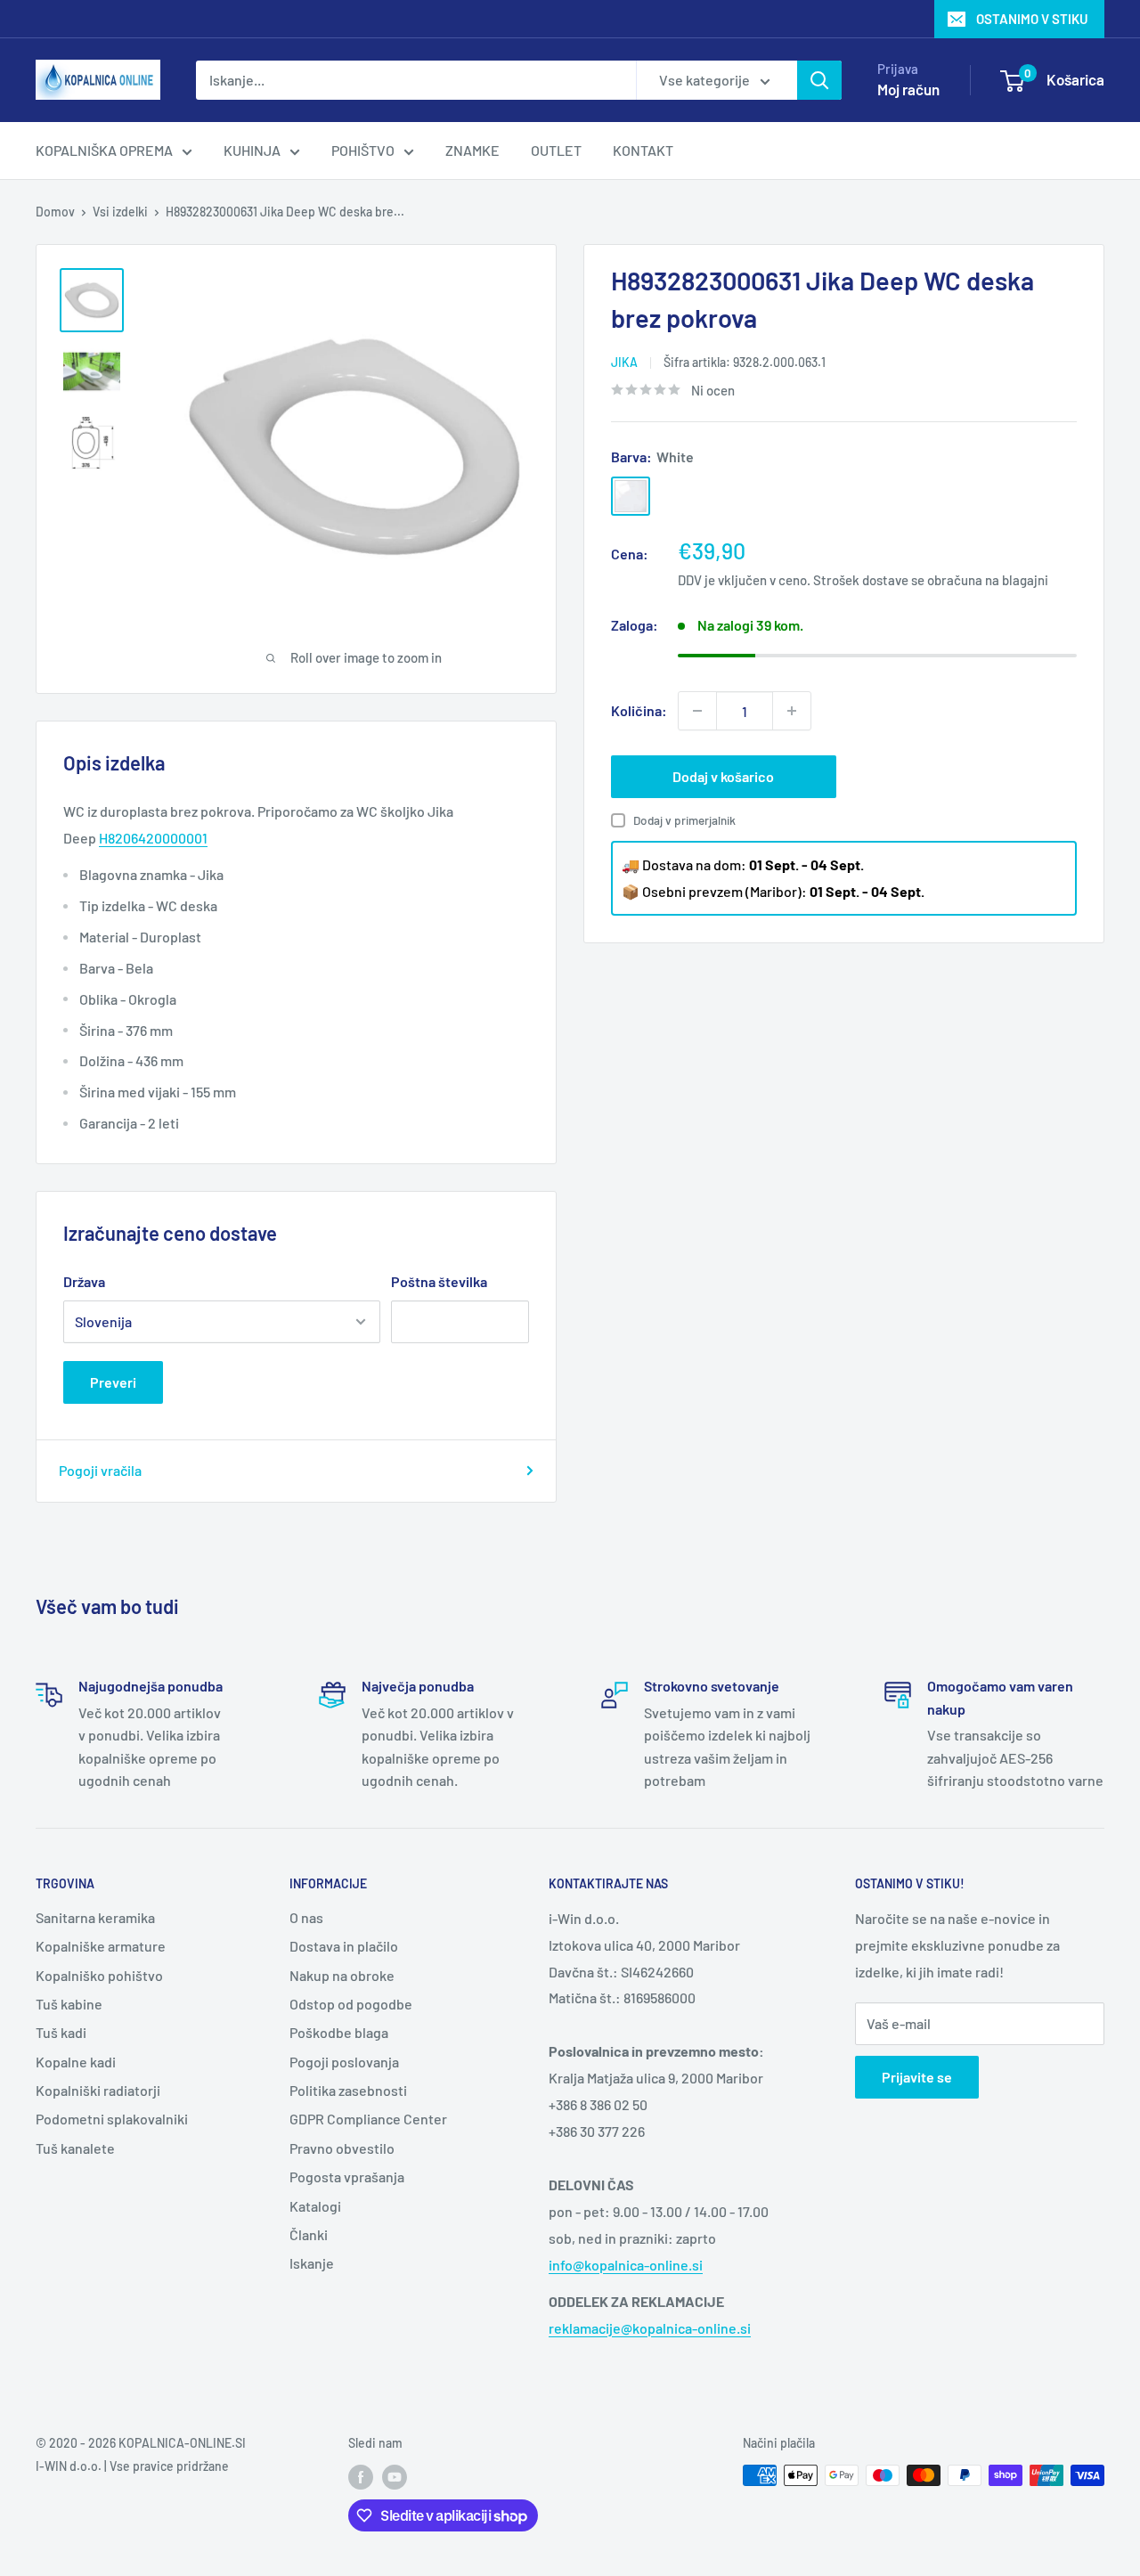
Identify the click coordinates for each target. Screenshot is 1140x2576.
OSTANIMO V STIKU (1032, 19)
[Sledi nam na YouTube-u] (395, 2477)
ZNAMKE (472, 150)
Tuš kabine (69, 2004)
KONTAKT (643, 150)
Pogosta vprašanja (347, 2177)
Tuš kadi (61, 2032)
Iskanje (312, 2263)
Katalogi (315, 2206)
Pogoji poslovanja (344, 2062)
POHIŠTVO (363, 150)
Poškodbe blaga (339, 2032)
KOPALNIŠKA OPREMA (104, 150)
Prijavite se (917, 2077)
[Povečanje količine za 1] (792, 711)
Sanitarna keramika (95, 1917)
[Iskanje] (819, 80)
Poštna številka (439, 1281)
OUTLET (556, 150)
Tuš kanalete (75, 2148)
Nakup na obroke (342, 1975)
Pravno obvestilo (342, 2148)
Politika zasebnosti (348, 2090)
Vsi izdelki (120, 212)
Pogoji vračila (100, 1470)
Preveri (113, 1382)
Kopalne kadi (76, 2062)
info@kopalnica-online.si (626, 2265)
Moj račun (908, 89)
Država (84, 1281)
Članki (309, 2234)
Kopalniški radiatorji (98, 2090)
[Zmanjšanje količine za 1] (697, 711)
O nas (306, 1917)
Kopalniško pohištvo (99, 1975)
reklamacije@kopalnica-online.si (650, 2328)
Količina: (639, 710)
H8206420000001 (153, 838)
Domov (55, 212)
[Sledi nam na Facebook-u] (361, 2477)
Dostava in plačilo (344, 1946)
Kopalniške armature (101, 1946)
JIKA (624, 362)
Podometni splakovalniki (112, 2119)
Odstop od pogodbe (351, 2004)
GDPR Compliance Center (368, 2119)
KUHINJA (252, 150)
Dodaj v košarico (723, 776)
